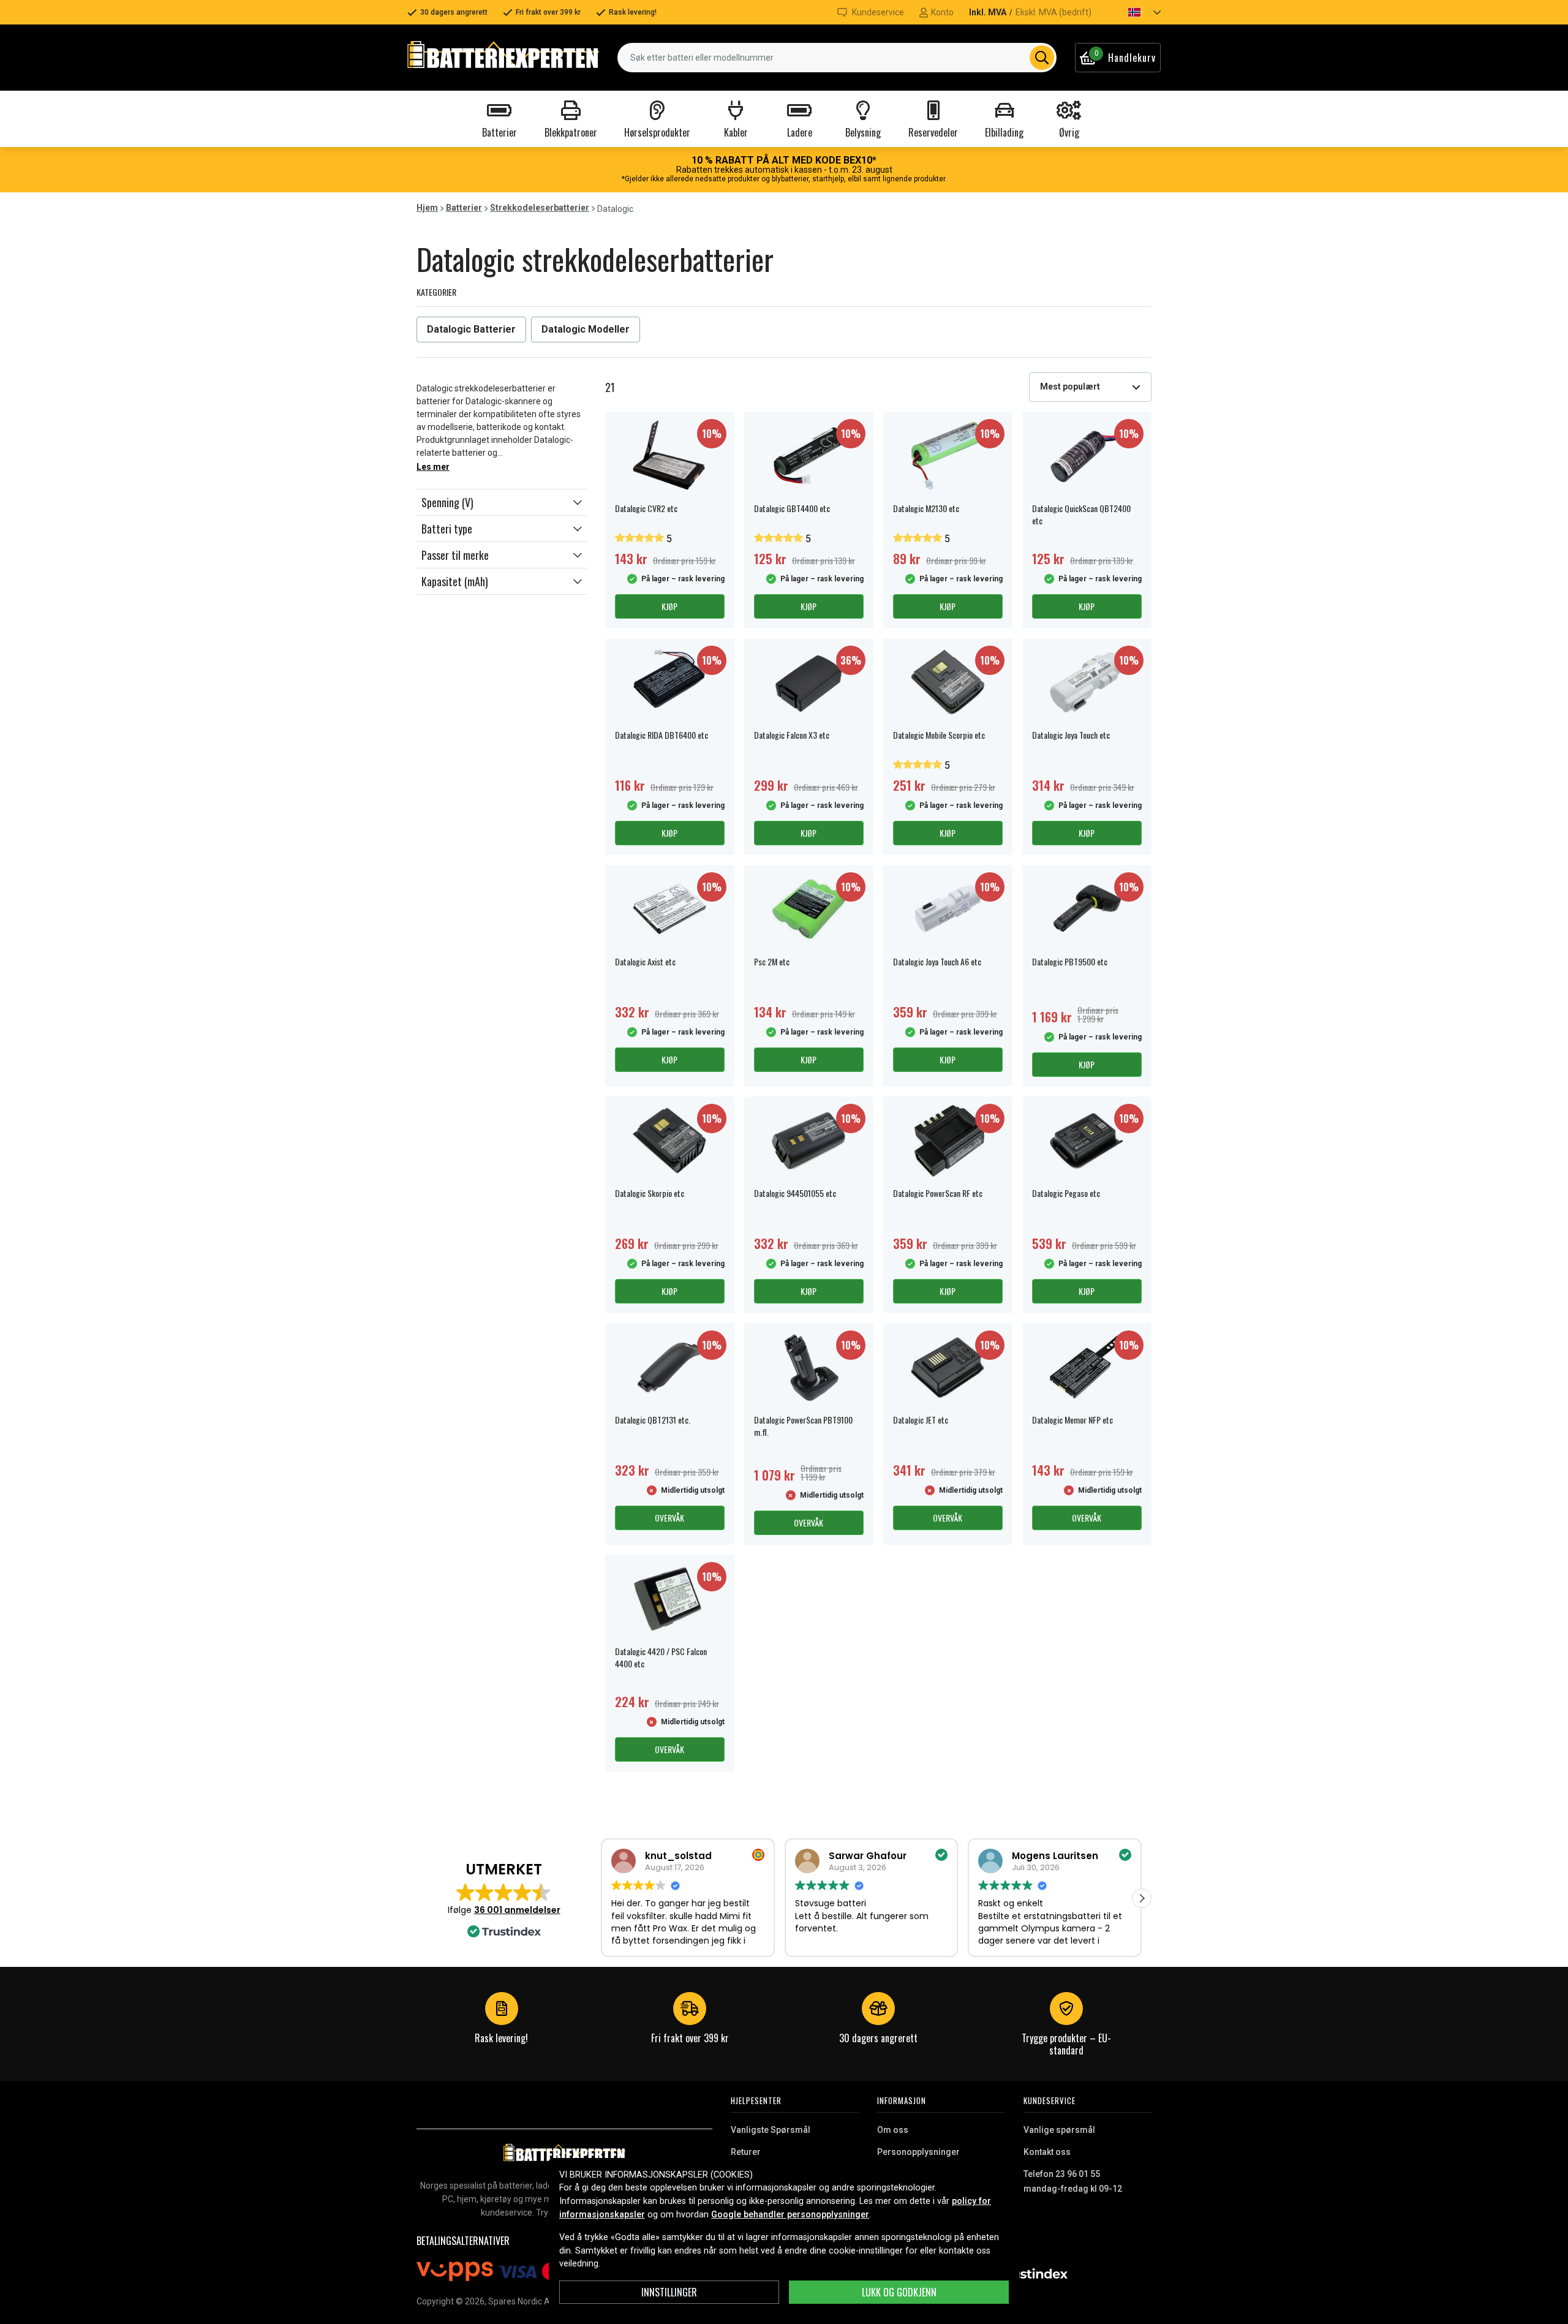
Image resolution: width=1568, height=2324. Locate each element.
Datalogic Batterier (471, 329)
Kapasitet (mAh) (455, 581)
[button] (1134, 12)
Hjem (427, 208)
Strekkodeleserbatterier (540, 208)
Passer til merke (455, 555)
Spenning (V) (447, 502)
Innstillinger (669, 2292)
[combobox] (837, 58)
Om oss (893, 2130)
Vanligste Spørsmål (771, 2130)
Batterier (464, 208)
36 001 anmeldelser (517, 1910)
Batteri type (447, 529)
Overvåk (669, 1518)
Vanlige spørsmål (1059, 2130)
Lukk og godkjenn (899, 2292)
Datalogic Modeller (586, 329)
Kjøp (669, 606)
